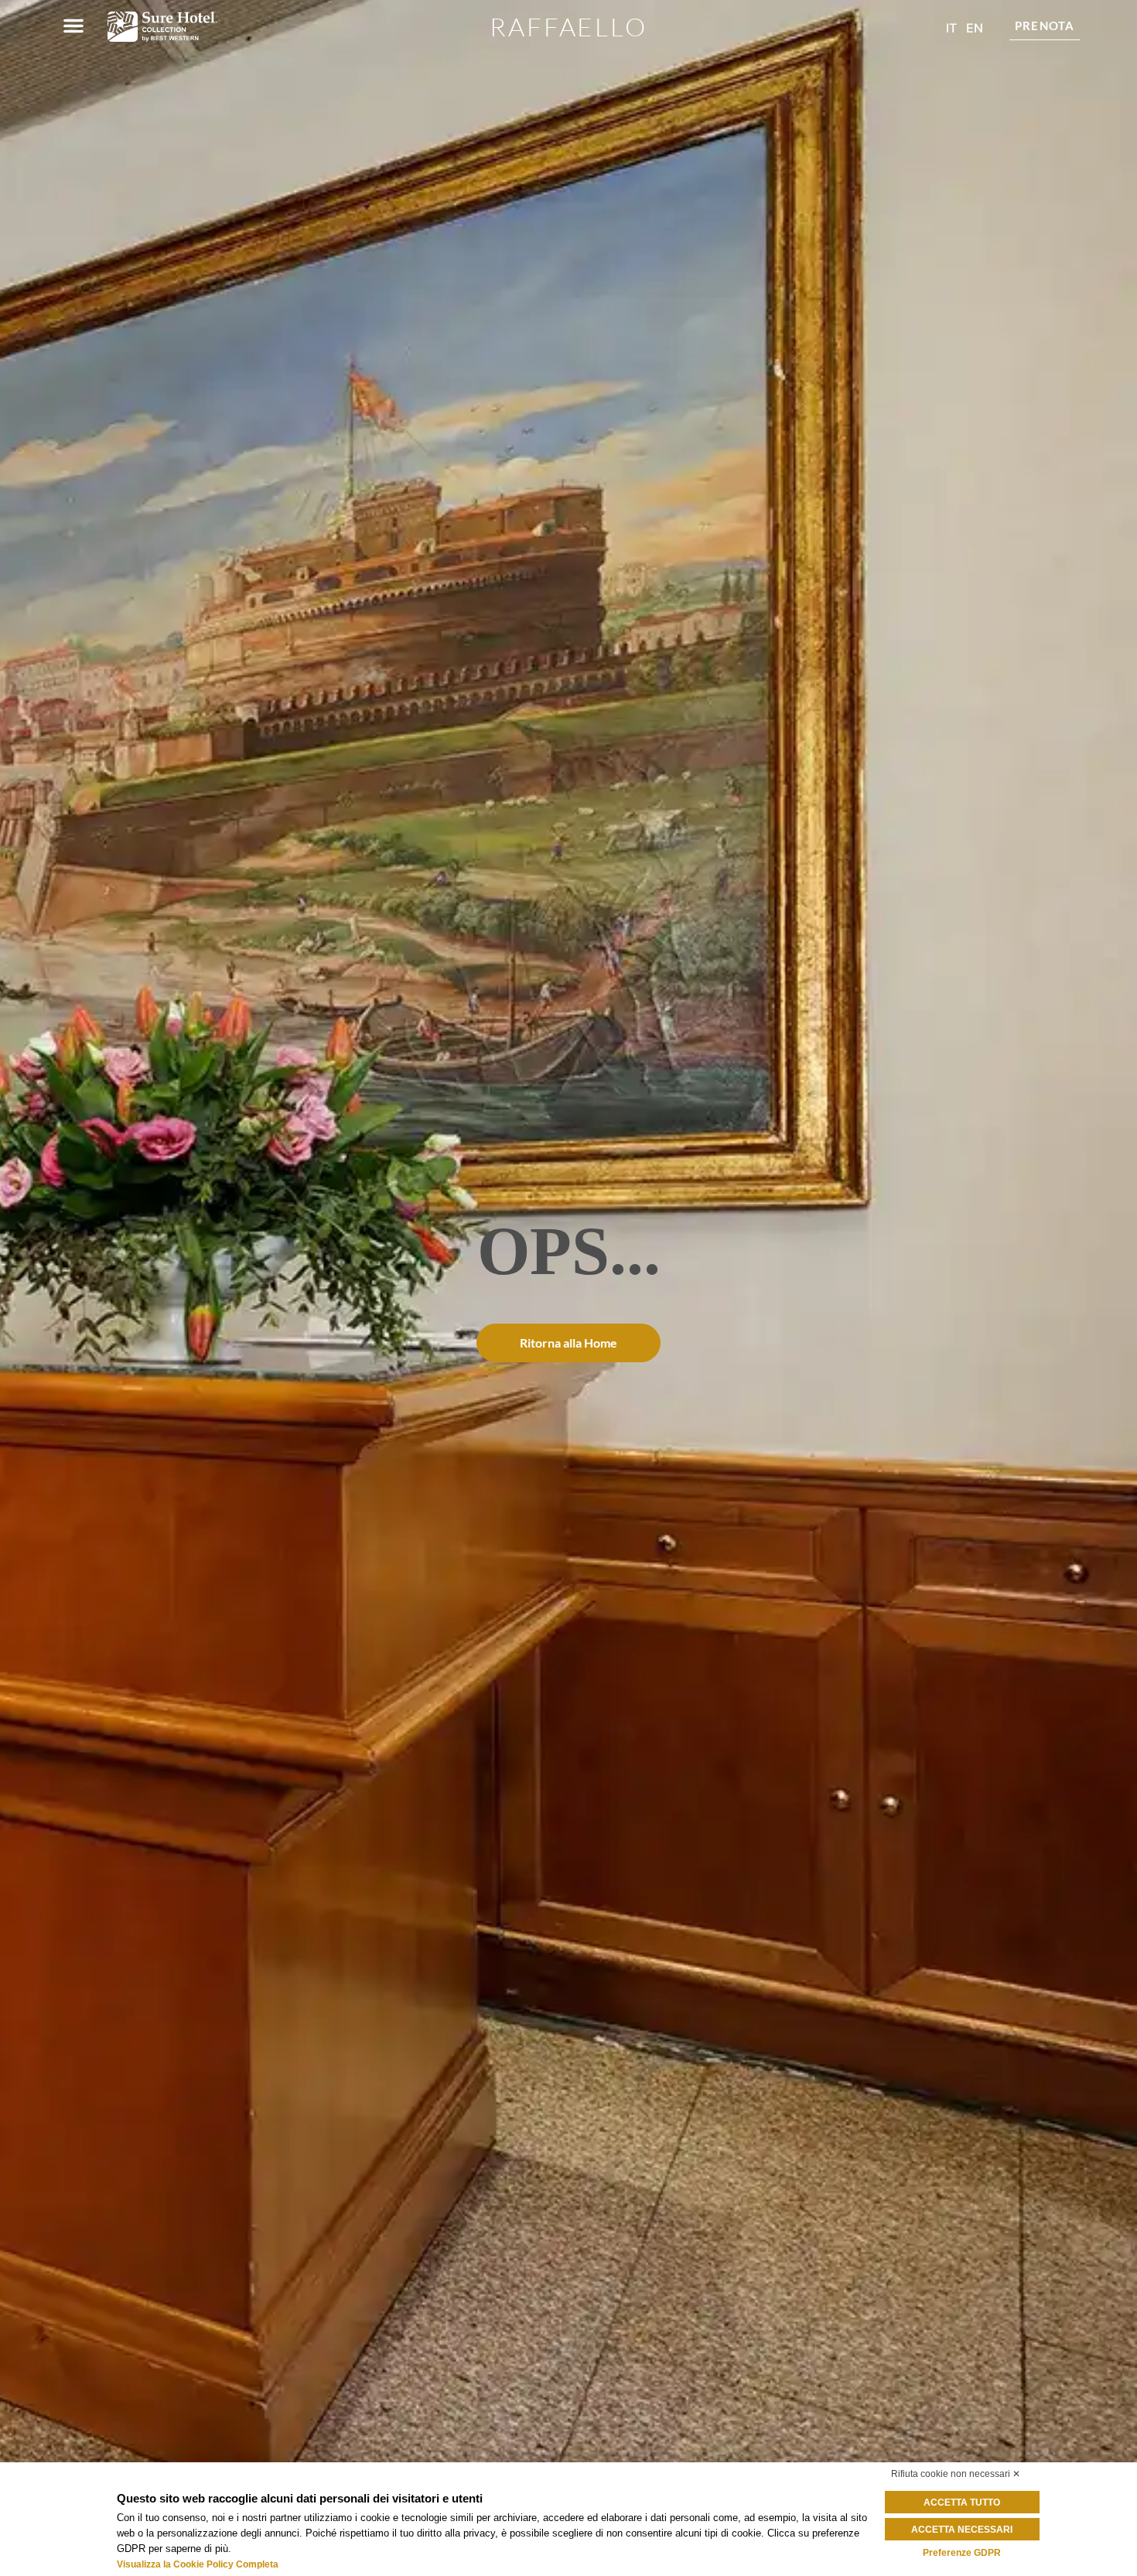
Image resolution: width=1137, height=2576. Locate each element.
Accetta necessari (962, 2530)
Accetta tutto (962, 2503)
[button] (73, 26)
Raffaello (568, 27)
